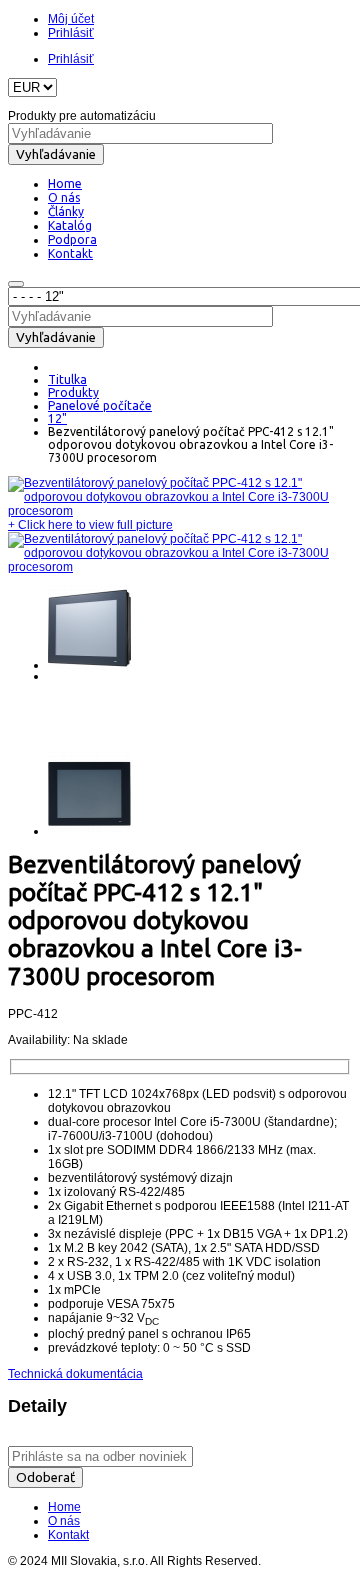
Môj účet (71, 19)
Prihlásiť (71, 33)
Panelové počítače (100, 405)
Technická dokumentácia (75, 1374)
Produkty (73, 392)
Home (64, 1507)
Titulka (67, 379)
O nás (64, 1521)
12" (57, 418)
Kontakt (68, 1535)
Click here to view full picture (90, 525)
